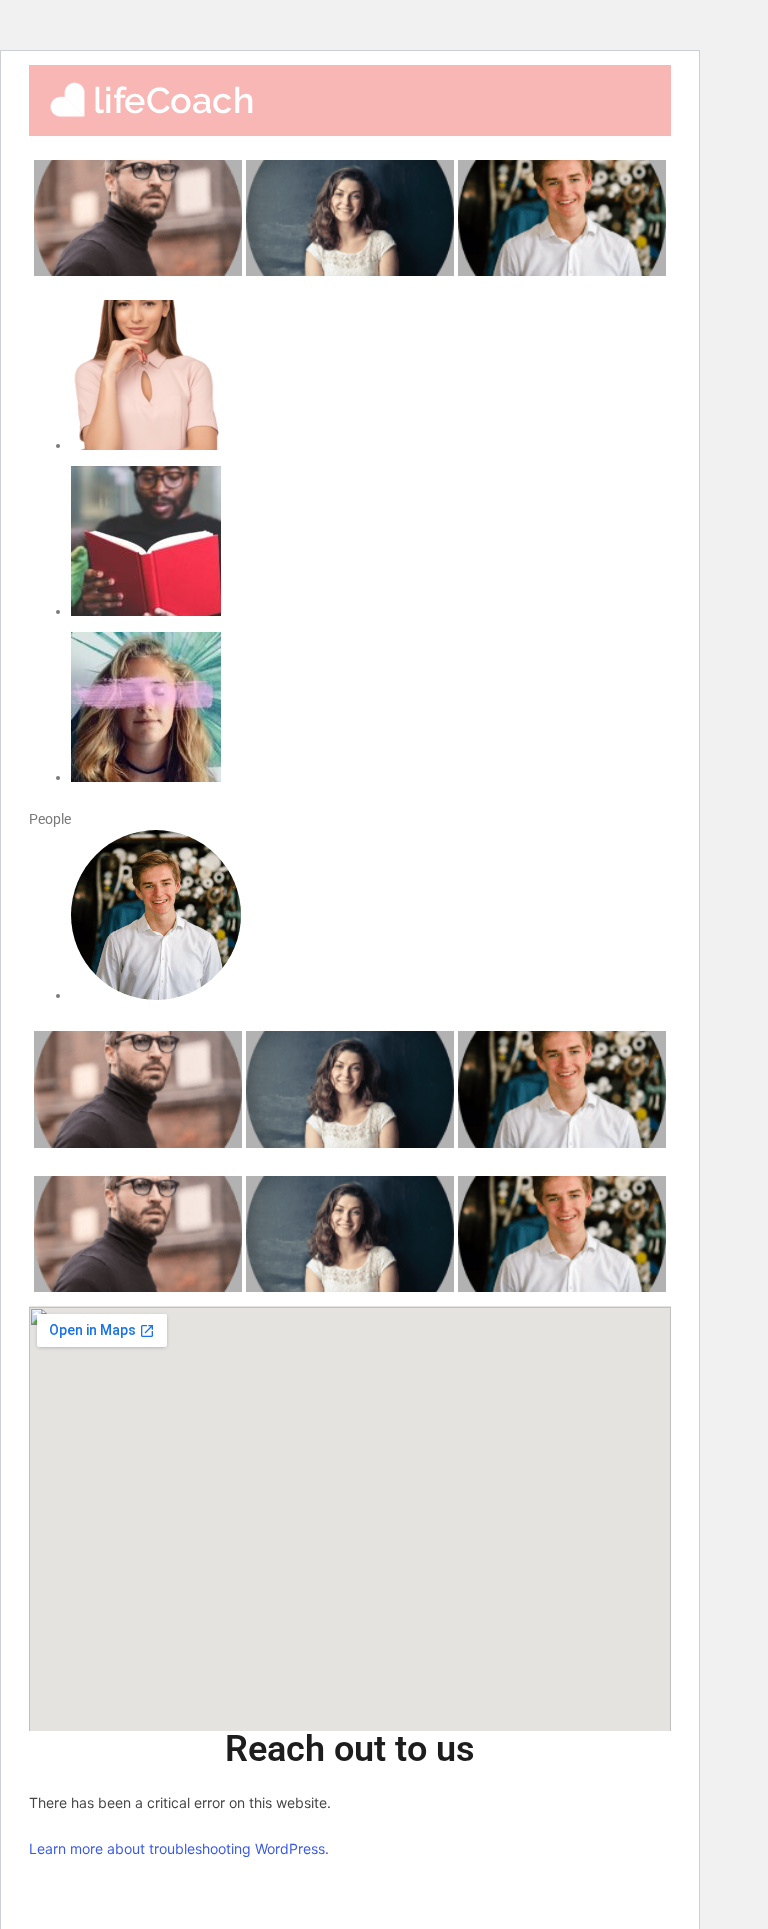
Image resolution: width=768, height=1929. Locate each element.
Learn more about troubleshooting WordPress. (179, 1848)
